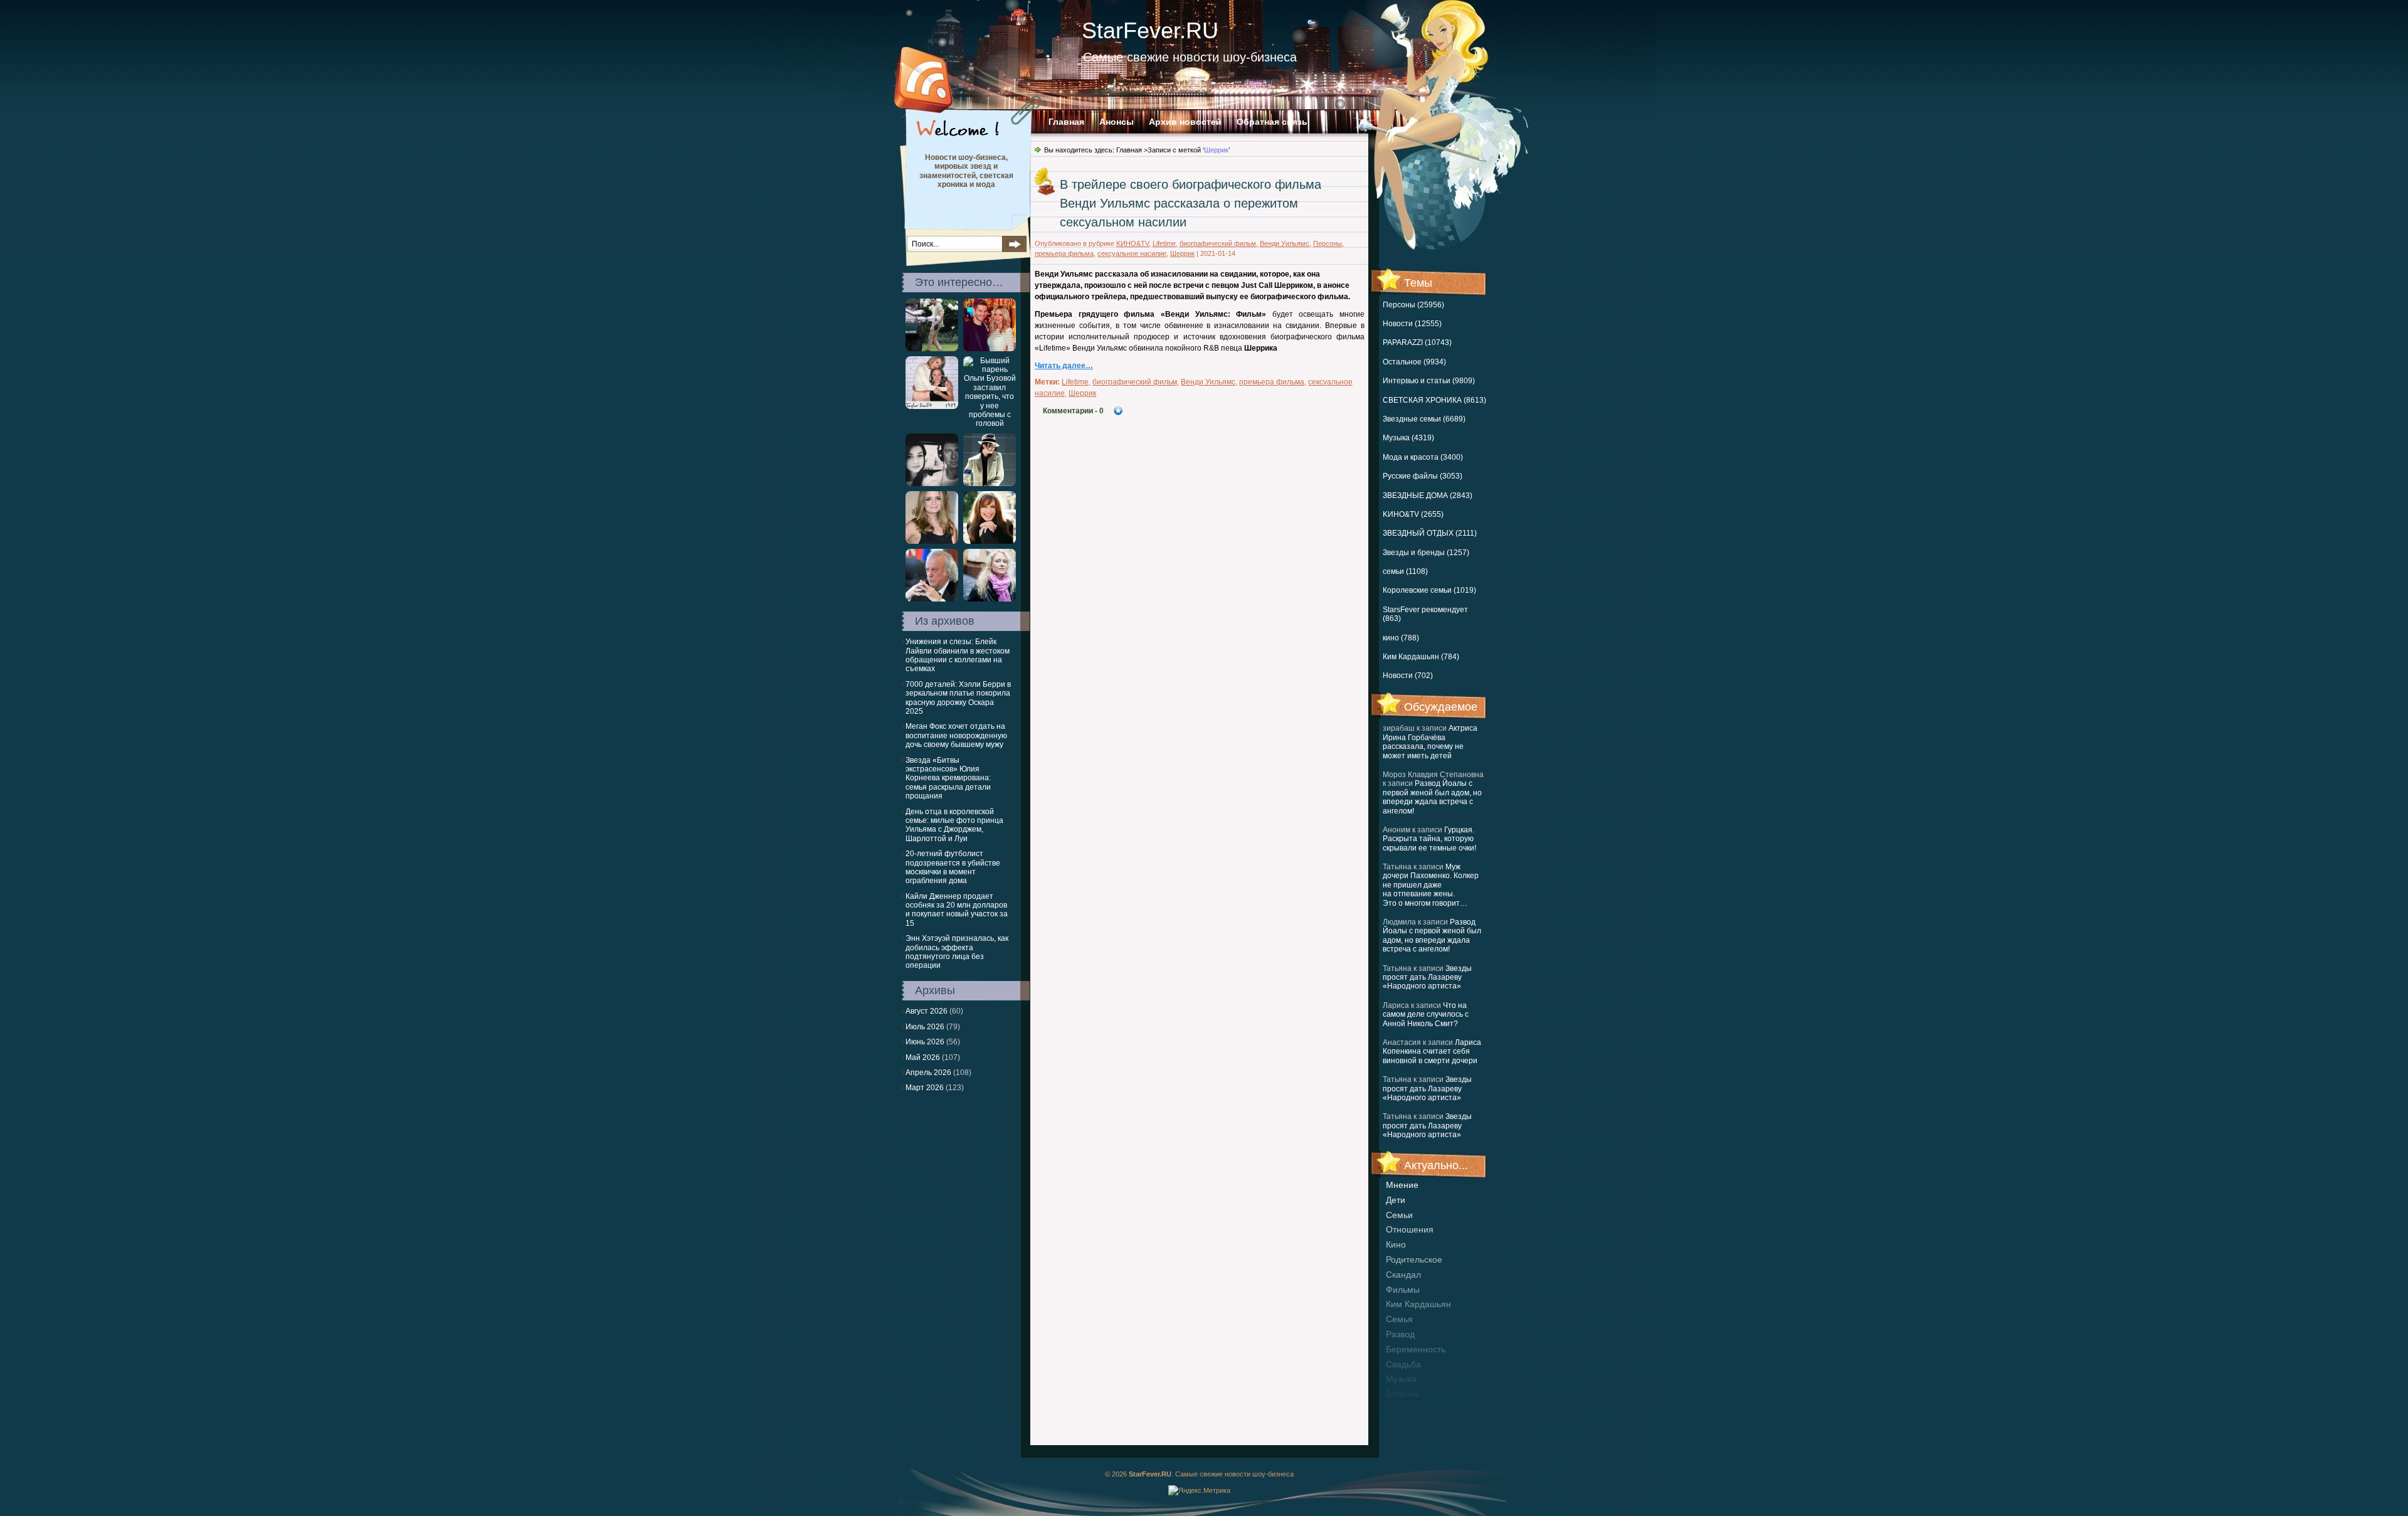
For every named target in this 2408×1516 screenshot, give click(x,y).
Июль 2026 (925, 1027)
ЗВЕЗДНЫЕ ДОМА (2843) (1428, 496)
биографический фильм (1218, 243)
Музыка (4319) (1408, 438)
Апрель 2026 (928, 1073)
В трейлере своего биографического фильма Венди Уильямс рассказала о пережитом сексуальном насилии (1191, 203)
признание (1408, 1409)
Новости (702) (1408, 676)
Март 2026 (925, 1088)
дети (1396, 1200)
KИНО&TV (1133, 243)
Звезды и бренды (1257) (1426, 553)
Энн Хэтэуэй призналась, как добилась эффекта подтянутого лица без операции (957, 952)
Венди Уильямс (1285, 243)
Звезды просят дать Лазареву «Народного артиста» (1427, 978)
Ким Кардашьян (1418, 1304)
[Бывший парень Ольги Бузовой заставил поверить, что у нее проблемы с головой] (990, 423)
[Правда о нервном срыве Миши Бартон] (932, 541)
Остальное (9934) (1414, 362)
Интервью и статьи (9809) (1429, 381)
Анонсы (1117, 122)
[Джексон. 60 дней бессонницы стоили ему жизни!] (990, 484)
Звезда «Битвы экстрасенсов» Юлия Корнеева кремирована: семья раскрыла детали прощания (948, 778)
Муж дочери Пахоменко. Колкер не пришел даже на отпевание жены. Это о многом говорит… (1431, 885)
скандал (1403, 1275)
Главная (1066, 122)
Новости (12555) (1412, 324)
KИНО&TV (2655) (1413, 514)
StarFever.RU (1150, 30)
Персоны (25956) (1413, 305)
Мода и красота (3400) (1423, 457)
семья (1399, 1319)
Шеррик (1182, 253)
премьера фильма (1064, 253)
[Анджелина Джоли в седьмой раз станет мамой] (990, 541)
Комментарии (1073, 411)
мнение (1402, 1185)
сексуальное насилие (1132, 253)
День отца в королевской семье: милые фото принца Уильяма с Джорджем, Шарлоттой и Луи (954, 825)
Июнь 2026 (925, 1042)
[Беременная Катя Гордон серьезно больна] (990, 599)
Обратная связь (1272, 122)
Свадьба (1403, 1364)
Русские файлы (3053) (1423, 476)
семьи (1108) (1405, 571)
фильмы (1403, 1290)
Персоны (1328, 243)
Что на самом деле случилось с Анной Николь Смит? (1426, 1015)
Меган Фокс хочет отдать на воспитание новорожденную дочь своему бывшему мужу (956, 735)
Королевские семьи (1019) (1429, 590)
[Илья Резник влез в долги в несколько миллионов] (932, 599)
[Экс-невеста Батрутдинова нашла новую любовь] (932, 484)
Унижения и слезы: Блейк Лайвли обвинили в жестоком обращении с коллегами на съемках (958, 655)
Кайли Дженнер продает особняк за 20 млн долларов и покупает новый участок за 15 (957, 910)
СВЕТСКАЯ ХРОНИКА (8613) (1434, 400)
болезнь (1403, 1394)
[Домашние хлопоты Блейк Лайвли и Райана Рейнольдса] (932, 349)
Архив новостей (1185, 122)
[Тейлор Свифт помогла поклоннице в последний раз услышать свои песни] (932, 406)
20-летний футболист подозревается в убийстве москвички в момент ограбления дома (953, 867)
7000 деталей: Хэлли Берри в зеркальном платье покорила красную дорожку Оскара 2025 (958, 698)
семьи (1399, 1215)
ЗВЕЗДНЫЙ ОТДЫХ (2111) (1430, 533)
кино (1396, 1244)
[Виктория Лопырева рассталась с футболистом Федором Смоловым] (990, 349)
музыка (1401, 1379)
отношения (1410, 1229)
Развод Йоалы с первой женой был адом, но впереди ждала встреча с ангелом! (1432, 797)
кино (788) (1401, 638)
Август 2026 (927, 1011)
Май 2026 (923, 1057)
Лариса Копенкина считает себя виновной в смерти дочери (1432, 1052)
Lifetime (1164, 243)
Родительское (1414, 1259)
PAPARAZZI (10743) (1417, 342)
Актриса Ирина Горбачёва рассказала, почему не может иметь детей (1430, 742)
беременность (1416, 1349)
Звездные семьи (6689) (1424, 419)
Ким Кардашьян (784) (1421, 657)
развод (1400, 1334)
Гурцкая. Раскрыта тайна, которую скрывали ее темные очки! (1429, 839)
